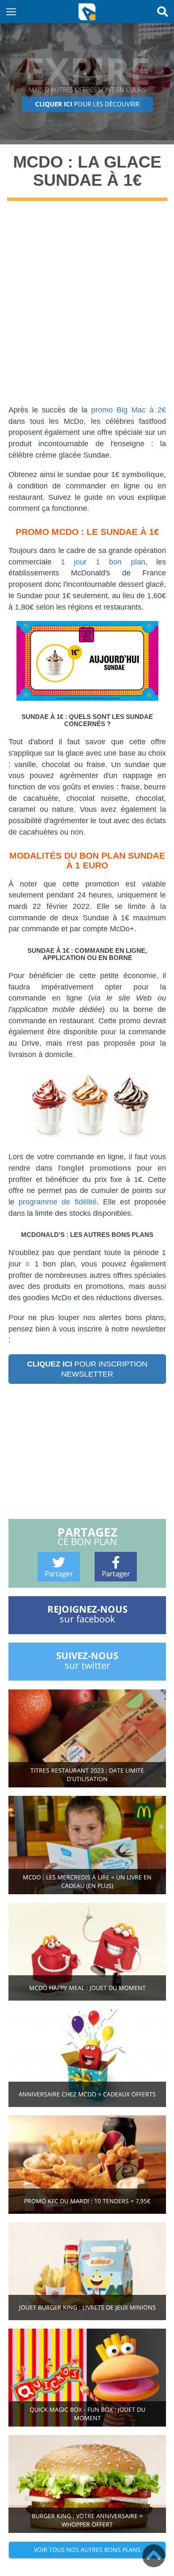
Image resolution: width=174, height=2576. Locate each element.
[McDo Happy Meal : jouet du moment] (87, 1951)
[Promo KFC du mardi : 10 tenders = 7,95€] (87, 2164)
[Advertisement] (87, 309)
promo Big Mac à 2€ (129, 410)
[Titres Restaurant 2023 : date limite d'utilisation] (87, 1738)
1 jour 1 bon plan (103, 562)
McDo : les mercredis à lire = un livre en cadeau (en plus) (87, 1881)
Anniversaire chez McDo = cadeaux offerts (87, 2094)
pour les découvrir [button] (87, 104)
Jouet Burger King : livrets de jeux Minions (87, 2307)
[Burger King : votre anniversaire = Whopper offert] (87, 2483)
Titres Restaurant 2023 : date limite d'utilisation (87, 1775)
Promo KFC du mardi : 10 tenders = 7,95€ (87, 2201)
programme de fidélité (57, 1202)
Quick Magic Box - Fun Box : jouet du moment (87, 2414)
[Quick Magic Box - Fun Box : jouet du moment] (87, 2377)
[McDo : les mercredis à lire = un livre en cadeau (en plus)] (87, 1844)
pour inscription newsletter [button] (87, 1369)
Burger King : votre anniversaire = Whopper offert (87, 2520)
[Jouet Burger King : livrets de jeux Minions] (87, 2270)
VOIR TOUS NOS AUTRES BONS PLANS (87, 2550)
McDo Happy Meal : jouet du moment (87, 1988)
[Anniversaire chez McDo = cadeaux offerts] (87, 2057)
